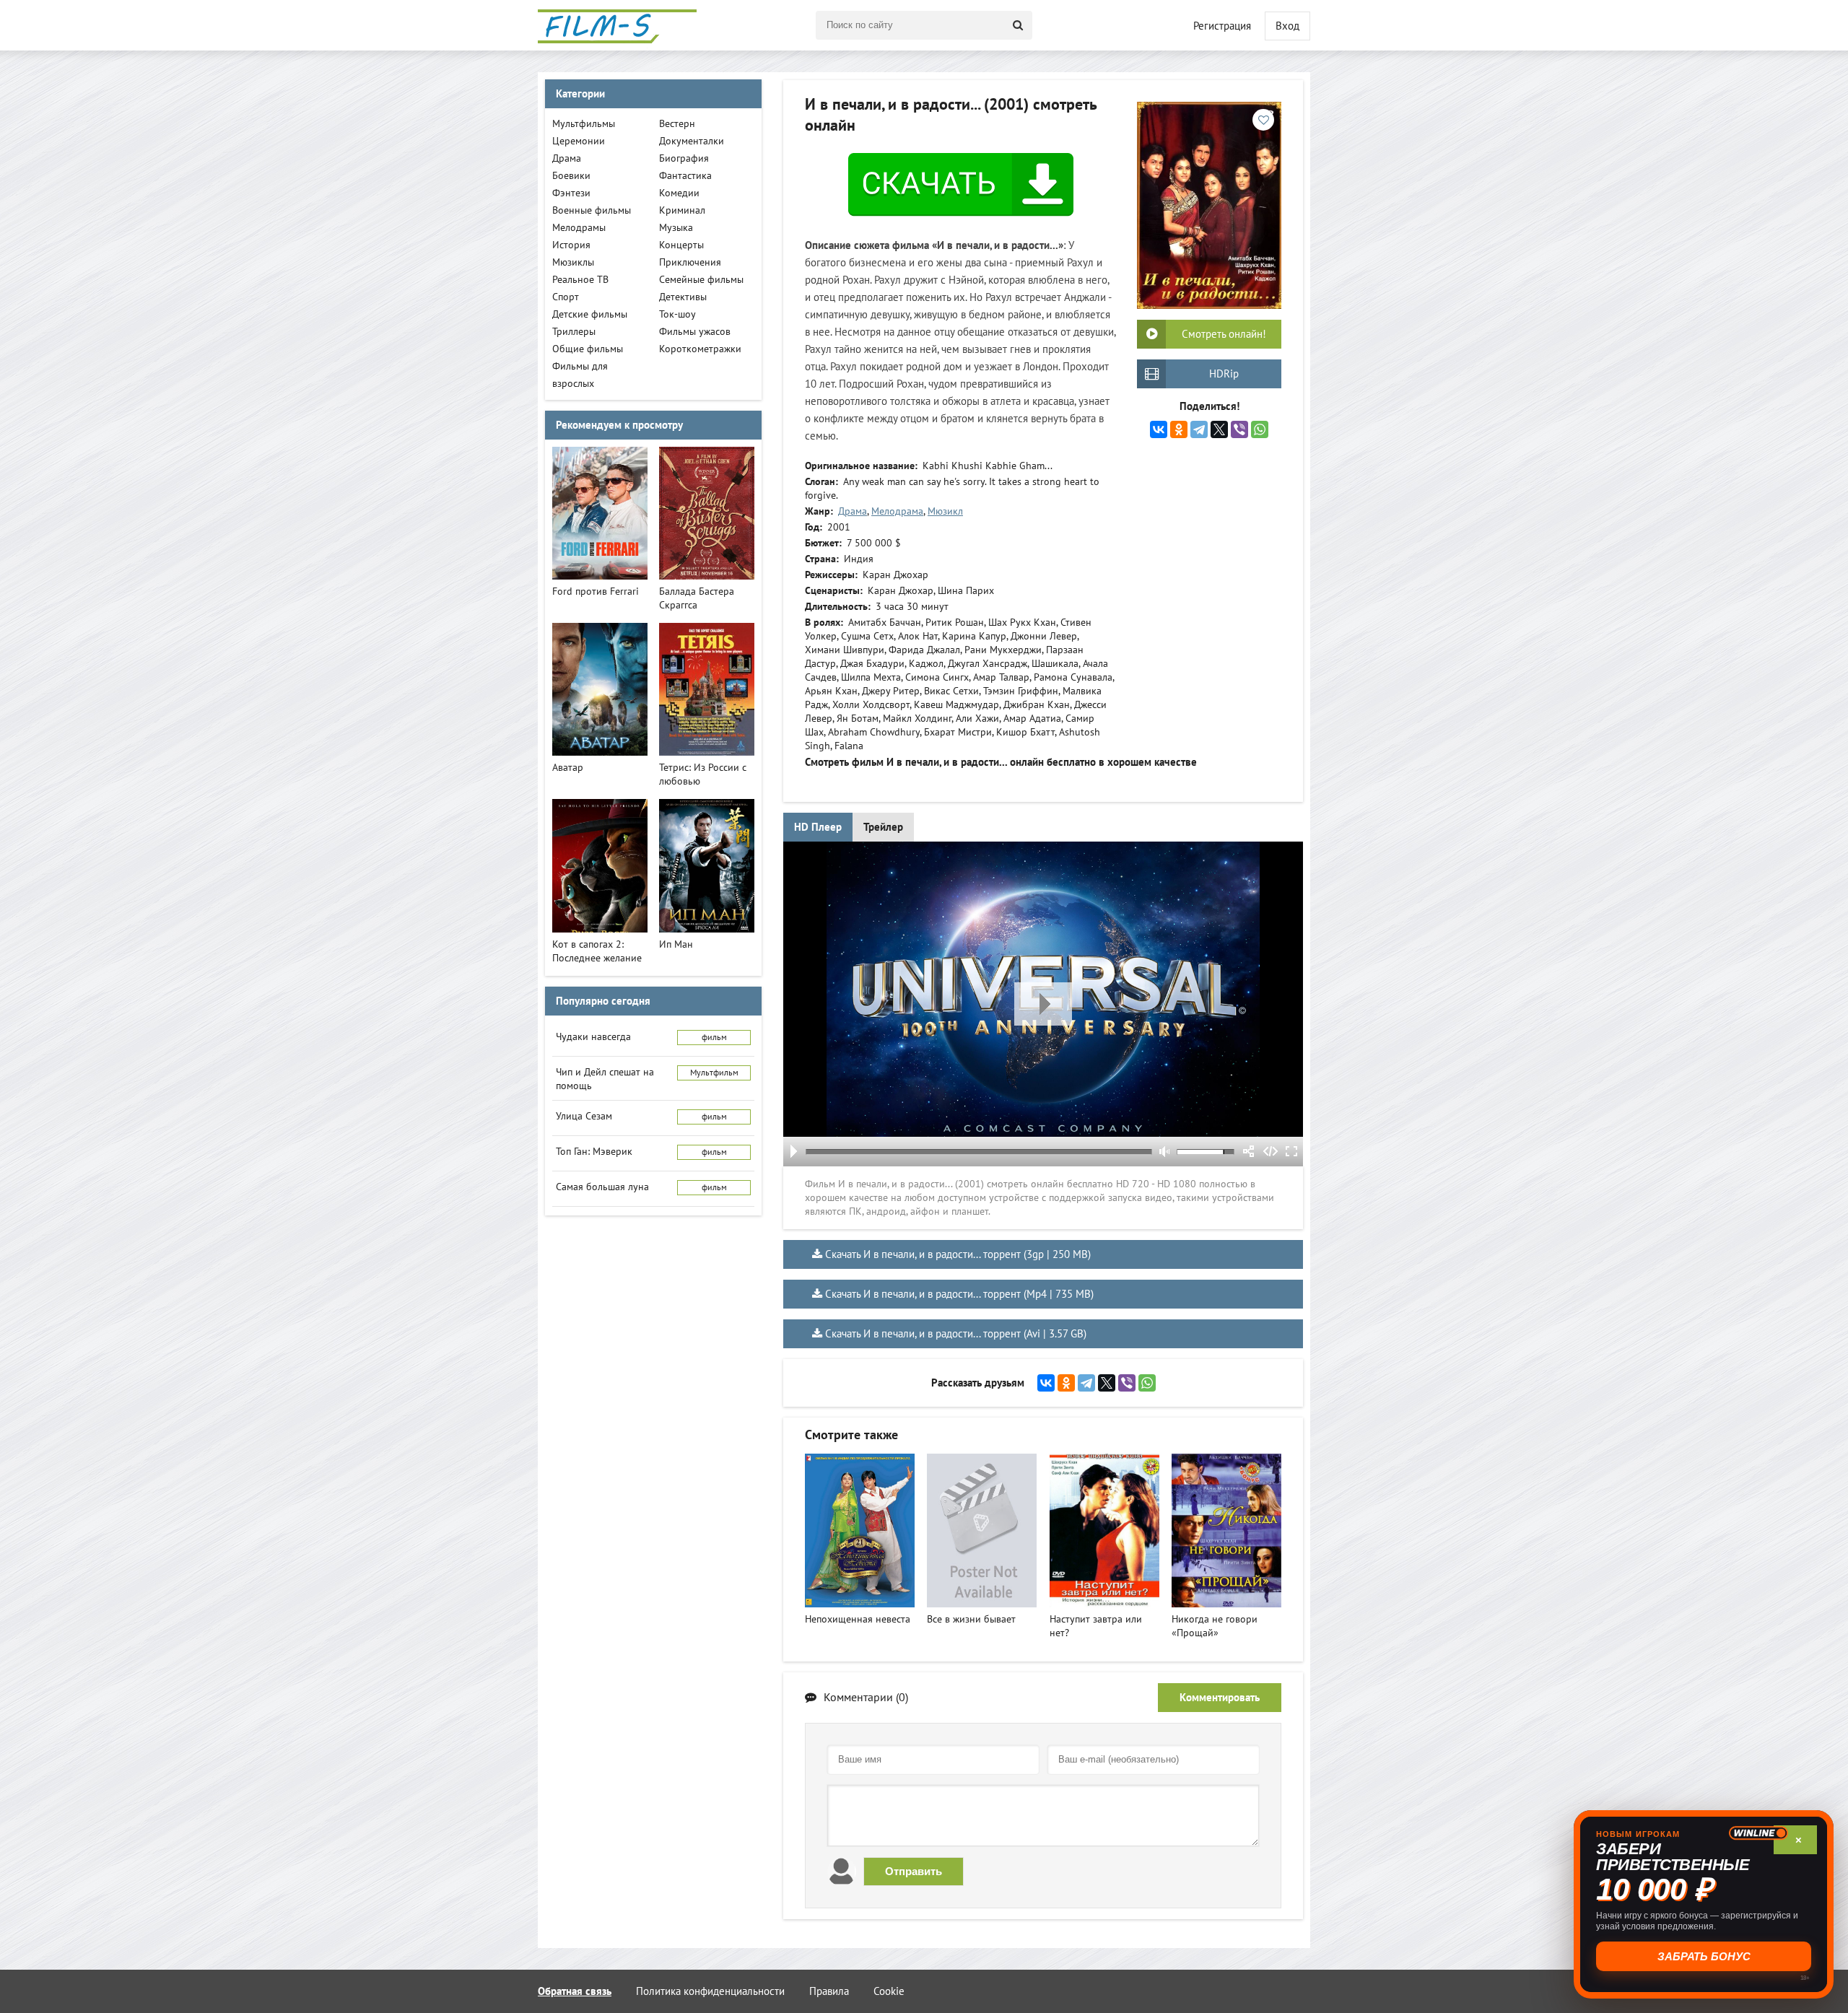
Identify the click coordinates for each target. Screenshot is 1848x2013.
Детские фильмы (590, 314)
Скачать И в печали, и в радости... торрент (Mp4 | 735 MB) (959, 1294)
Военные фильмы (592, 210)
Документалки (692, 141)
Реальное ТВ (580, 280)
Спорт (566, 297)
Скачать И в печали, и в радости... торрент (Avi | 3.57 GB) (956, 1334)
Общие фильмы (588, 349)
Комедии (679, 193)
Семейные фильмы (701, 280)
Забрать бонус (1704, 1956)
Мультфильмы (584, 124)
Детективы (683, 297)
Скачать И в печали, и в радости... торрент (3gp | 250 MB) (958, 1254)
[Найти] (1018, 25)
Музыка (676, 228)
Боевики (571, 176)
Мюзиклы (573, 262)
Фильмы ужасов (695, 332)
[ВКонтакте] (1159, 429)
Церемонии (579, 141)
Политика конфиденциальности (710, 1991)
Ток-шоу (677, 314)
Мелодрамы (579, 228)
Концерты (681, 245)
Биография (684, 158)
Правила (829, 1991)
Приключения (690, 262)
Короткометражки (700, 349)
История (571, 245)
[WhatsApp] (1260, 429)
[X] (1219, 429)
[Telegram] (1199, 429)
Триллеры (574, 332)
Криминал (682, 210)
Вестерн (677, 124)
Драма (853, 511)
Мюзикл (945, 511)
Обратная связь (575, 1991)
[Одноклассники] (1179, 429)
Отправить (914, 1871)
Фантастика (685, 176)
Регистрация (1222, 26)
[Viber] (1239, 429)
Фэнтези (571, 193)
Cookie (889, 1991)
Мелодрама (897, 511)
